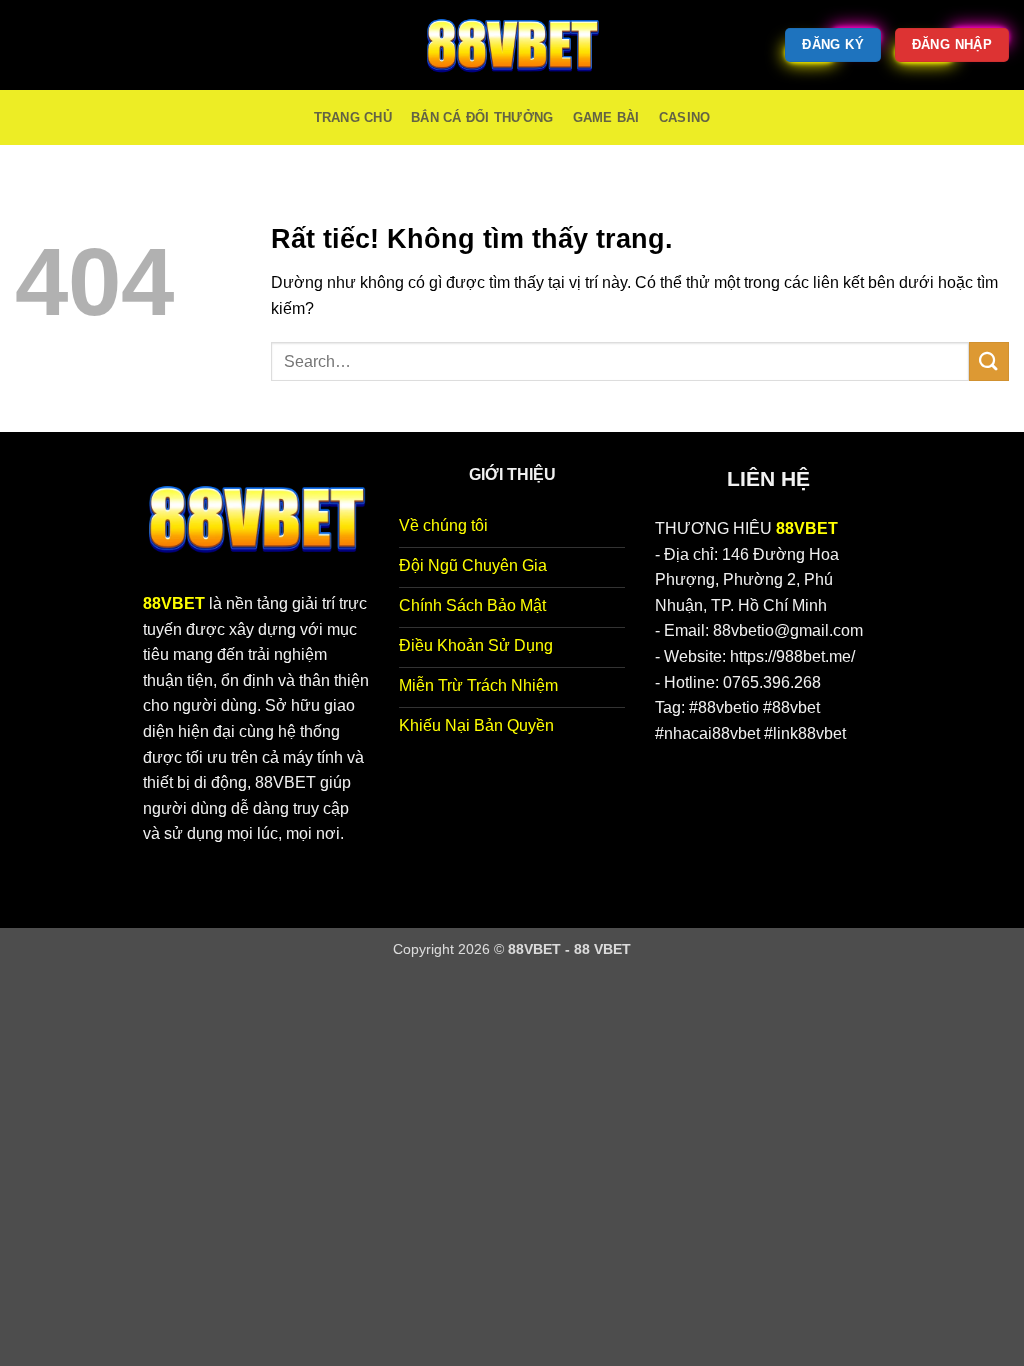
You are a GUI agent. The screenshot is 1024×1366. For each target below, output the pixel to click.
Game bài (606, 117)
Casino (685, 117)
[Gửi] (989, 361)
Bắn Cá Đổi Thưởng (482, 117)
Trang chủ (353, 117)
